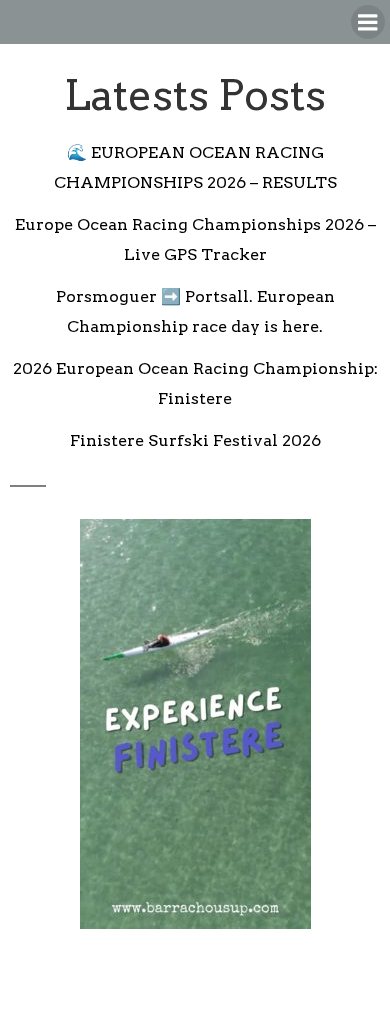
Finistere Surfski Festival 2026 (195, 440)
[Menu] (368, 22)
